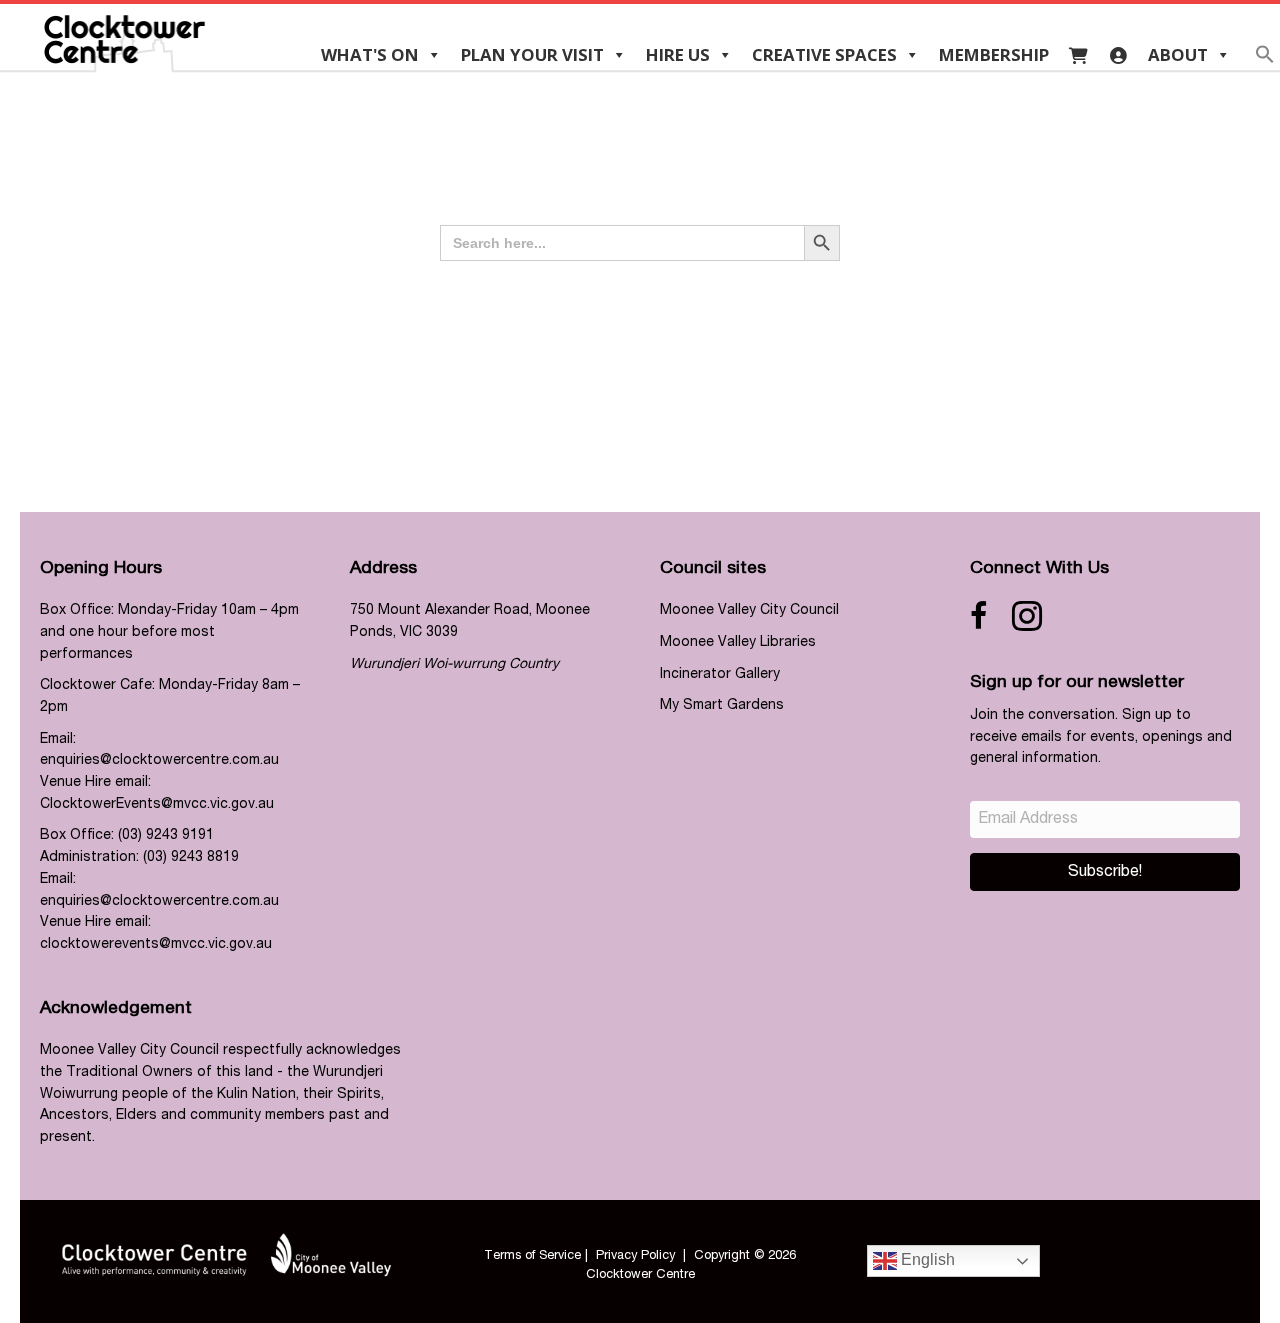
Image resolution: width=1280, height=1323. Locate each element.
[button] (1265, 61)
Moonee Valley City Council (749, 611)
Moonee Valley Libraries (738, 643)
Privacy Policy (635, 1256)
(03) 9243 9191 (166, 836)
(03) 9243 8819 (191, 858)
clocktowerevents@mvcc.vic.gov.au (156, 945)
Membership (994, 54)
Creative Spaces (824, 54)
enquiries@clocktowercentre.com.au (159, 761)
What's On (370, 54)
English (926, 1259)
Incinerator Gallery (720, 675)
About (1178, 54)
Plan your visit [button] (532, 54)
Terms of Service (532, 1256)
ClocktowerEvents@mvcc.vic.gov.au (157, 805)
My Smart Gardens (722, 706)
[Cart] (1078, 55)
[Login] (1118, 55)
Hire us (678, 54)
